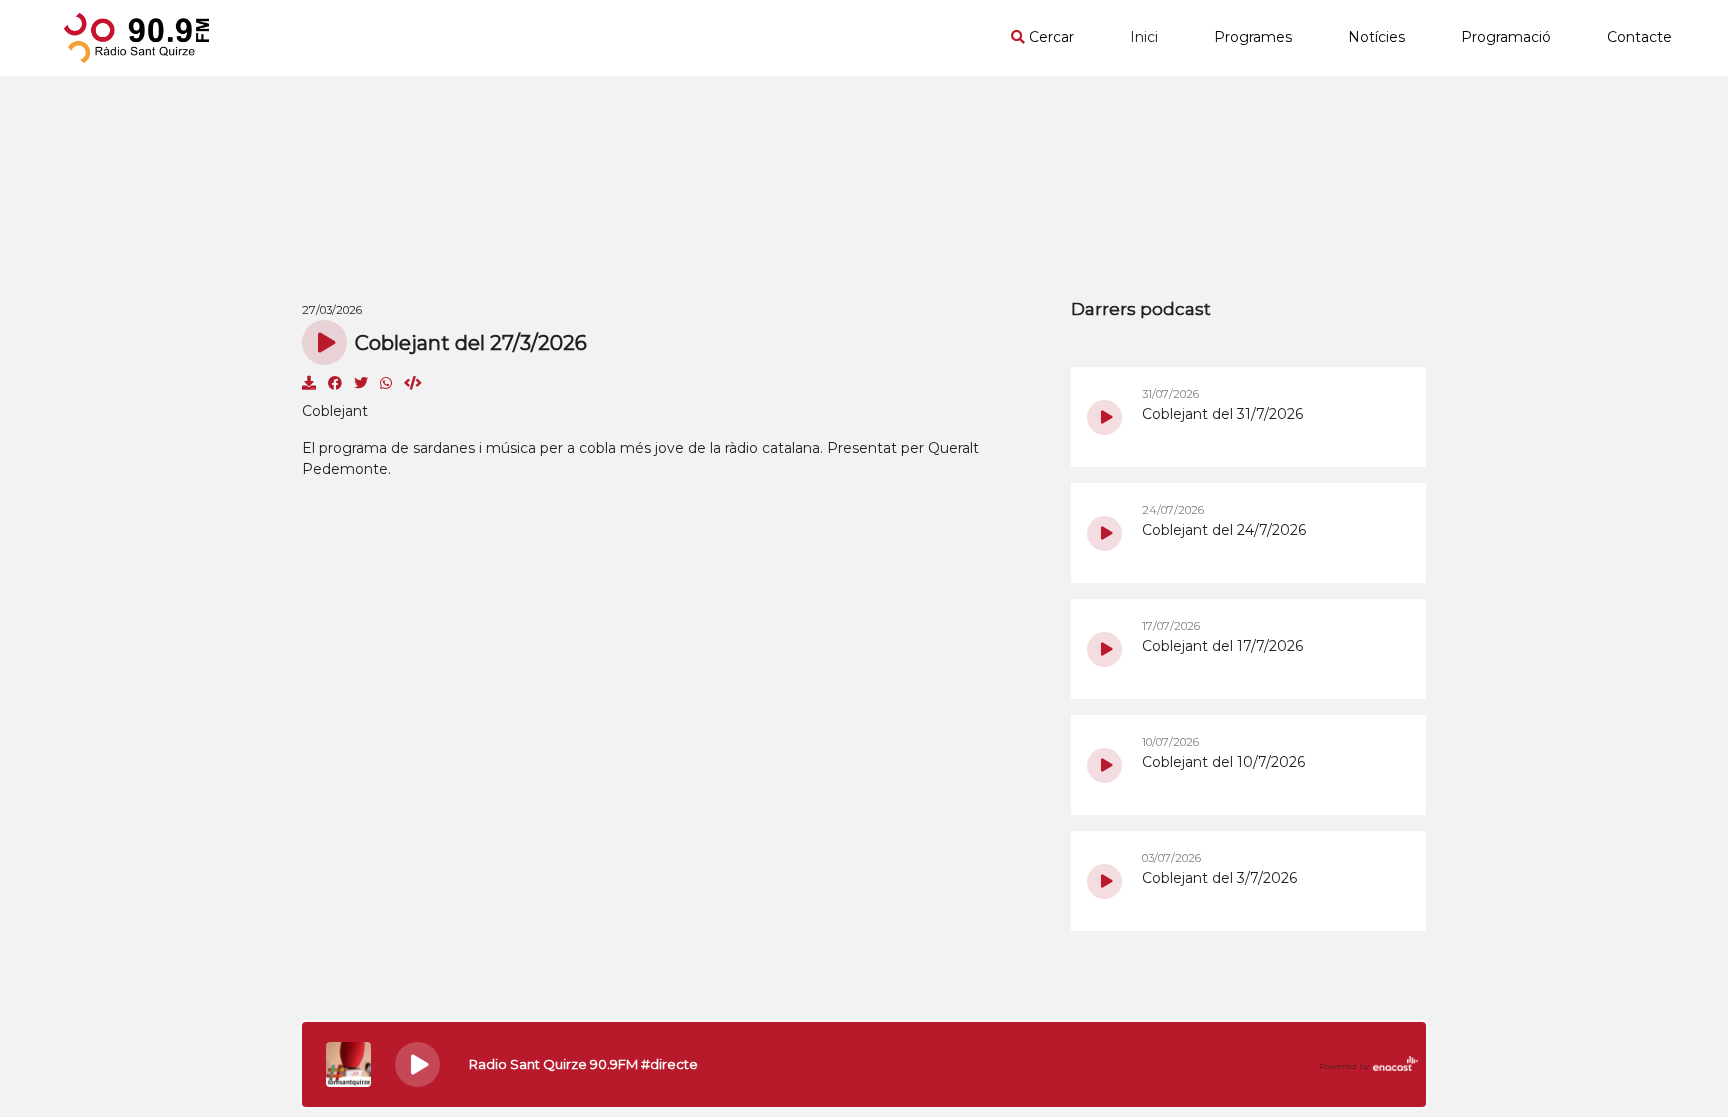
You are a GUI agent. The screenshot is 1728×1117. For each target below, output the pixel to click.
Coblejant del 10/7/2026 (1223, 762)
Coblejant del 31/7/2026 (1222, 414)
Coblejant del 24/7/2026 (1224, 530)
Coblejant (335, 411)
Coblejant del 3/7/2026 (1219, 878)
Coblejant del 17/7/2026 (1222, 646)
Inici (1144, 37)
